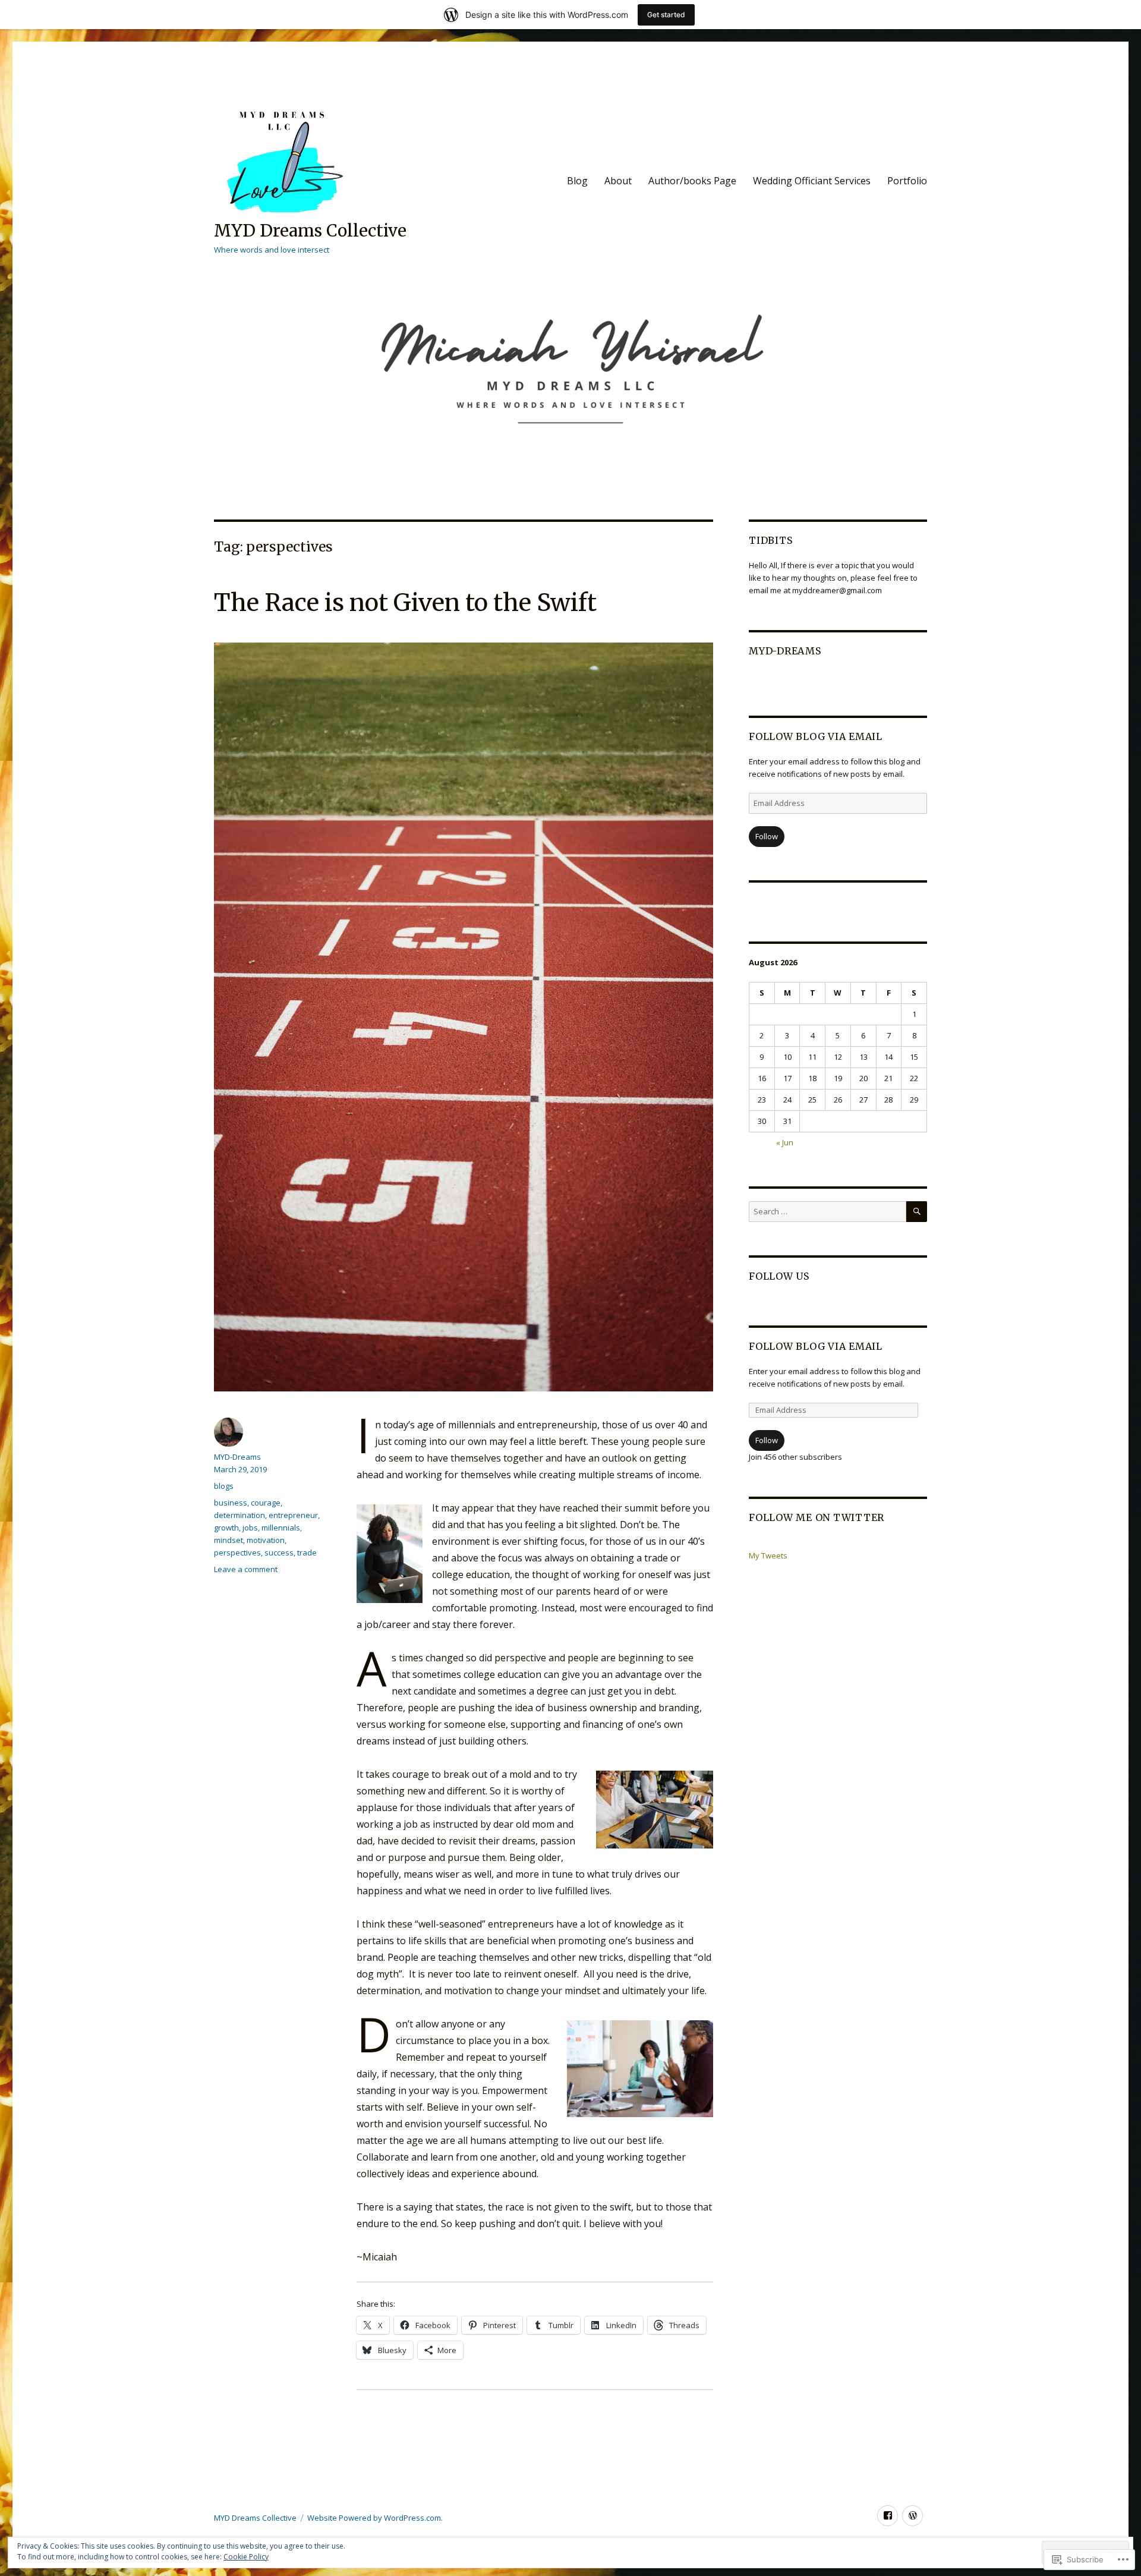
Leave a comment (246, 1569)
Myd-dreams (785, 651)
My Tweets (768, 1555)
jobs (250, 1528)
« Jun (785, 1142)
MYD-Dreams (237, 1457)
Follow (767, 836)
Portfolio (907, 181)
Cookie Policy (246, 2557)
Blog (577, 181)
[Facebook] (888, 2516)
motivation (266, 1540)
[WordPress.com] (913, 2516)
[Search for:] (828, 1211)
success (279, 1552)
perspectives (237, 1552)
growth (226, 1528)
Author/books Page (692, 181)
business (231, 1503)
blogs (224, 1486)
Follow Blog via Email (816, 736)
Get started (666, 15)
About (618, 181)
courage (266, 1503)
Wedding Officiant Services (812, 181)
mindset (228, 1540)
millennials (281, 1528)
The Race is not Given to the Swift (405, 603)
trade (307, 1552)
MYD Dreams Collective (310, 231)
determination (239, 1515)
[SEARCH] (917, 1212)
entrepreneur (293, 1515)
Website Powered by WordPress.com (374, 2518)
